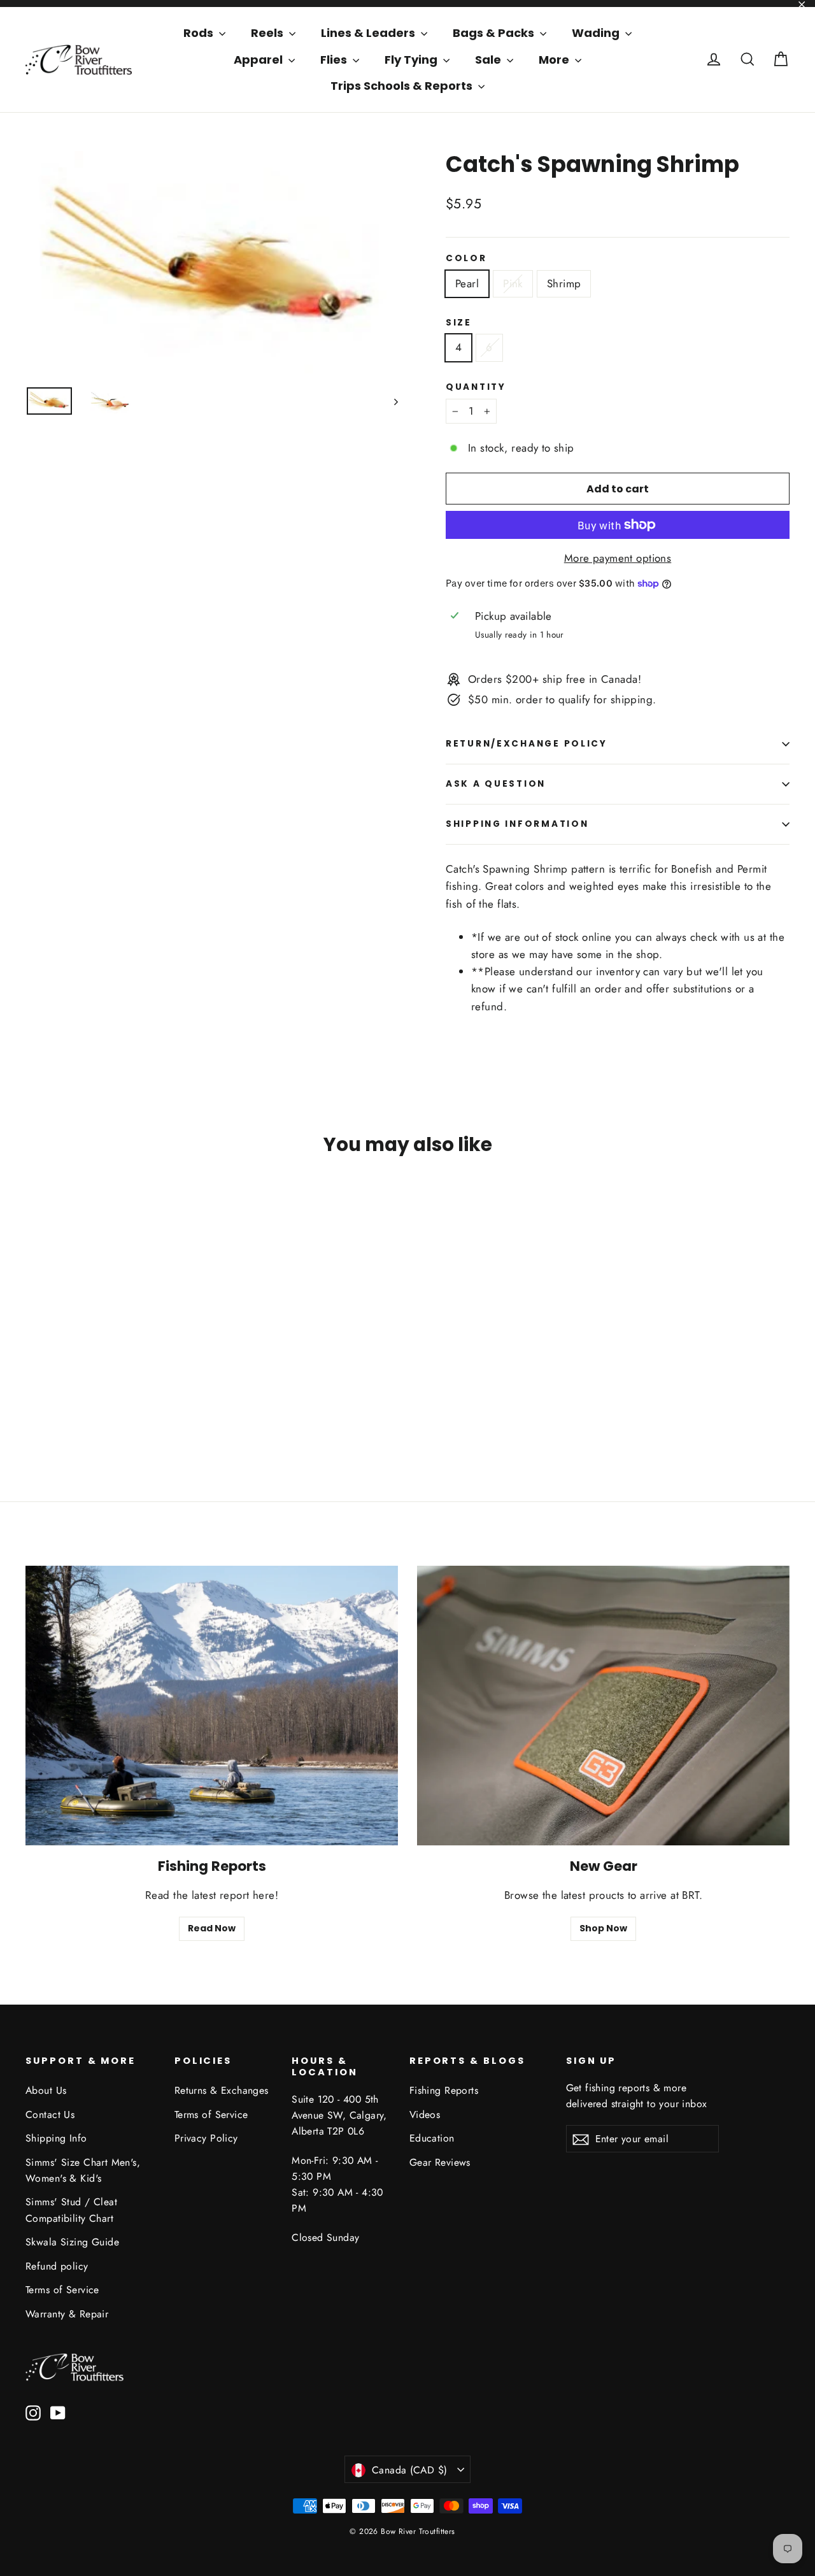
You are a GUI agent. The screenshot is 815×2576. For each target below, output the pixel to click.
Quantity (476, 387)
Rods (200, 33)
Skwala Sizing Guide (72, 2242)
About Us (46, 2090)
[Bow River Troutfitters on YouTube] (58, 2412)
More (555, 60)
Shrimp (564, 283)
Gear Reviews (440, 2162)
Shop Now (603, 1928)
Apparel (259, 60)
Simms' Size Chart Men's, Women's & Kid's (83, 2170)
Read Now (212, 1928)
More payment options (618, 558)
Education (432, 2138)
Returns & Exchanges (222, 2090)
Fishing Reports (444, 2090)
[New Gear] (603, 1706)
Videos (425, 2114)
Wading (597, 33)
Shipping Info (56, 2138)
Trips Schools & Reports (403, 86)
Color (466, 259)
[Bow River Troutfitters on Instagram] (33, 2412)
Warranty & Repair (67, 2314)
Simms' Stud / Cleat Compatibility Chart (71, 2210)
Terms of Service (62, 2290)
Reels (268, 33)
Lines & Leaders (369, 33)
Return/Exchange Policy (527, 744)
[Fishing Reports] (212, 1706)
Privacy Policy (206, 2138)
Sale (489, 60)
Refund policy (57, 2266)
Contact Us (50, 2114)
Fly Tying (412, 60)
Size (459, 323)
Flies (335, 60)
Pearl (467, 283)
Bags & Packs (495, 33)
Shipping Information (517, 824)
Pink (513, 283)
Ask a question (496, 784)
